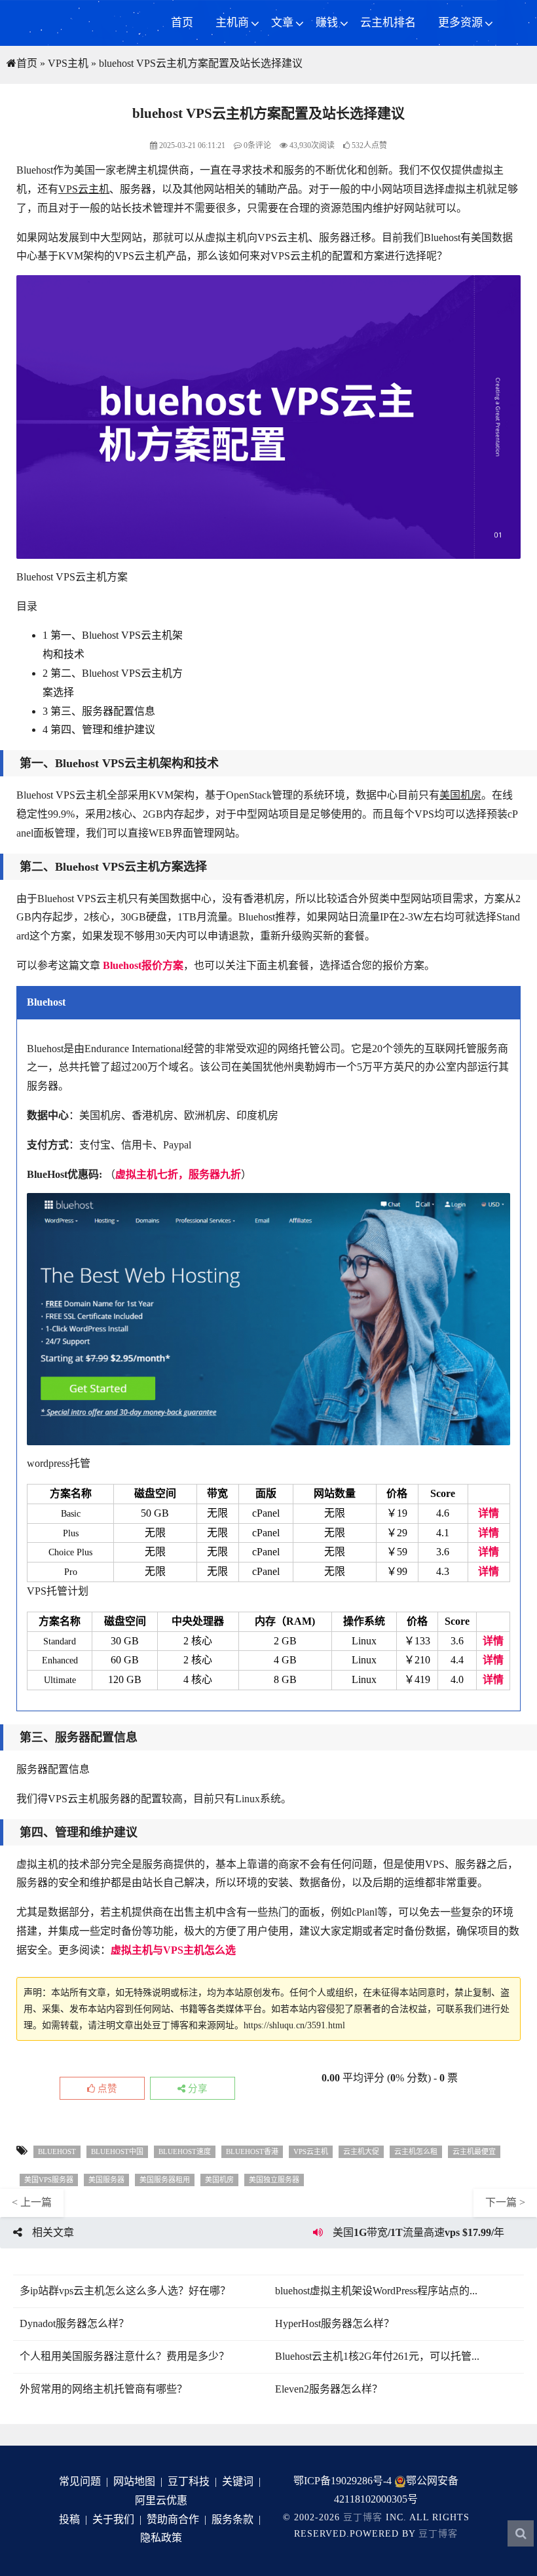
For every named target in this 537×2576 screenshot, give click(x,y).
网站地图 (134, 2481)
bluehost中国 (117, 2151)
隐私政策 (161, 2538)
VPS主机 (68, 63)
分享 (196, 2089)
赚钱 (327, 23)
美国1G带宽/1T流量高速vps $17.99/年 (418, 2232)
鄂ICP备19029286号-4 (343, 2481)
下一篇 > (505, 2202)
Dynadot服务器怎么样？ (74, 2323)
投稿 (69, 2519)
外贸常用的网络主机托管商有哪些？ (103, 2389)
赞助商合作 (173, 2519)
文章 (282, 23)
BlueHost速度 (185, 2151)
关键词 (238, 2481)
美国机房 (460, 795)
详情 (489, 1513)
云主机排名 (388, 23)
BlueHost (57, 2151)
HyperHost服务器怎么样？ (335, 2323)
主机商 (232, 23)
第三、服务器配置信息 (99, 711)
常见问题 (80, 2481)
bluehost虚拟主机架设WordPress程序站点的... (376, 2291)
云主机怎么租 (416, 2151)
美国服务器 (106, 2180)
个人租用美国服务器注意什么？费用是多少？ (124, 2356)
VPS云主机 (84, 189)
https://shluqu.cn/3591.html (294, 2025)
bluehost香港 (252, 2151)
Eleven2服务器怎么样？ (329, 2389)
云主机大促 (361, 2151)
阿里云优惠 (161, 2500)
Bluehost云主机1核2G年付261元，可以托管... (377, 2356)
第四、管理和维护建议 (99, 729)
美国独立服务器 (274, 2180)
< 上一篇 (32, 2202)
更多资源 (460, 23)
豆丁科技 (189, 2481)
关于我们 (113, 2519)
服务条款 (232, 2519)
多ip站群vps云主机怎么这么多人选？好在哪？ (125, 2291)
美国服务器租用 (165, 2180)
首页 (182, 23)
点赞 (106, 2089)
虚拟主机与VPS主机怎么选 (173, 1950)
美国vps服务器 (49, 2180)
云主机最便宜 (474, 2151)
